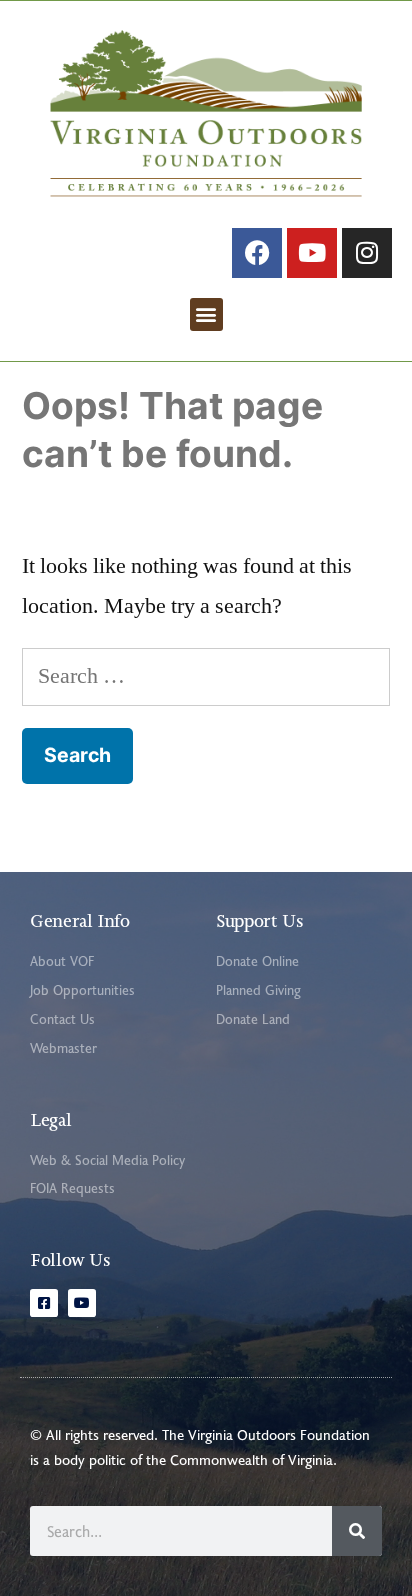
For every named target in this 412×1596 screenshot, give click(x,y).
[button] (206, 314)
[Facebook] (257, 253)
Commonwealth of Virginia (251, 1459)
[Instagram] (367, 253)
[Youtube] (312, 253)
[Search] (357, 1531)
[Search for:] (206, 676)
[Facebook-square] (44, 1303)
